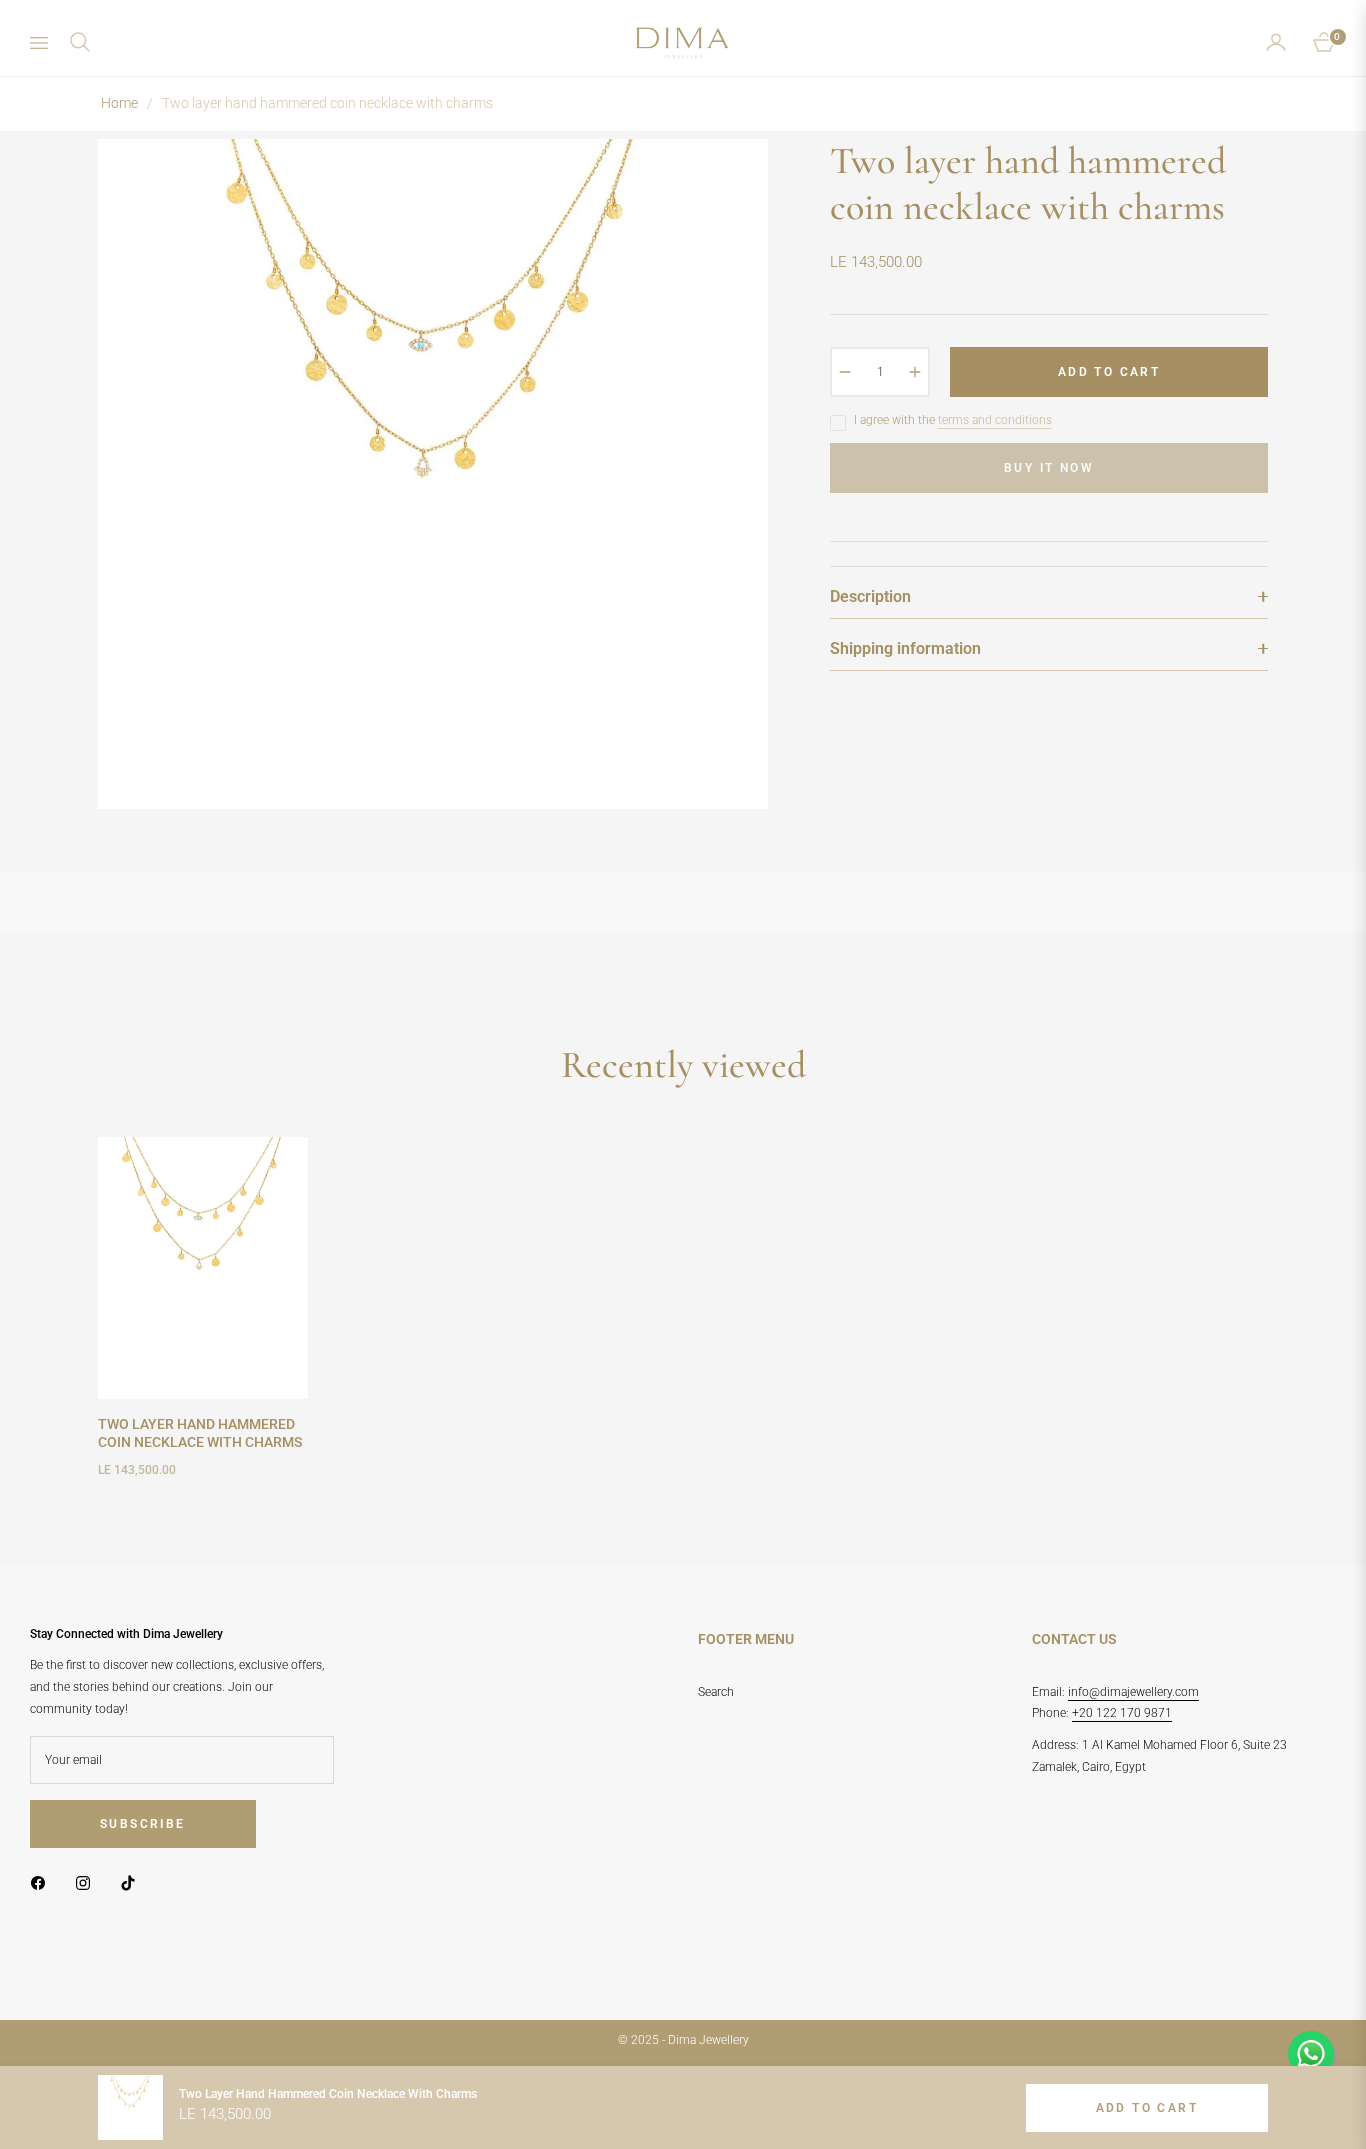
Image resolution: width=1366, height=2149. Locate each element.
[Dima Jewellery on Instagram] (88, 1883)
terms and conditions (995, 420)
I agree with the (953, 420)
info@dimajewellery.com (1133, 1692)
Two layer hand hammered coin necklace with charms (200, 1433)
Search (716, 1692)
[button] (80, 42)
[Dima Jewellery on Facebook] (43, 1883)
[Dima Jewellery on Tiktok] (133, 1883)
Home (119, 103)
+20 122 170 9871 (1122, 1713)
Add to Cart (1147, 2108)
